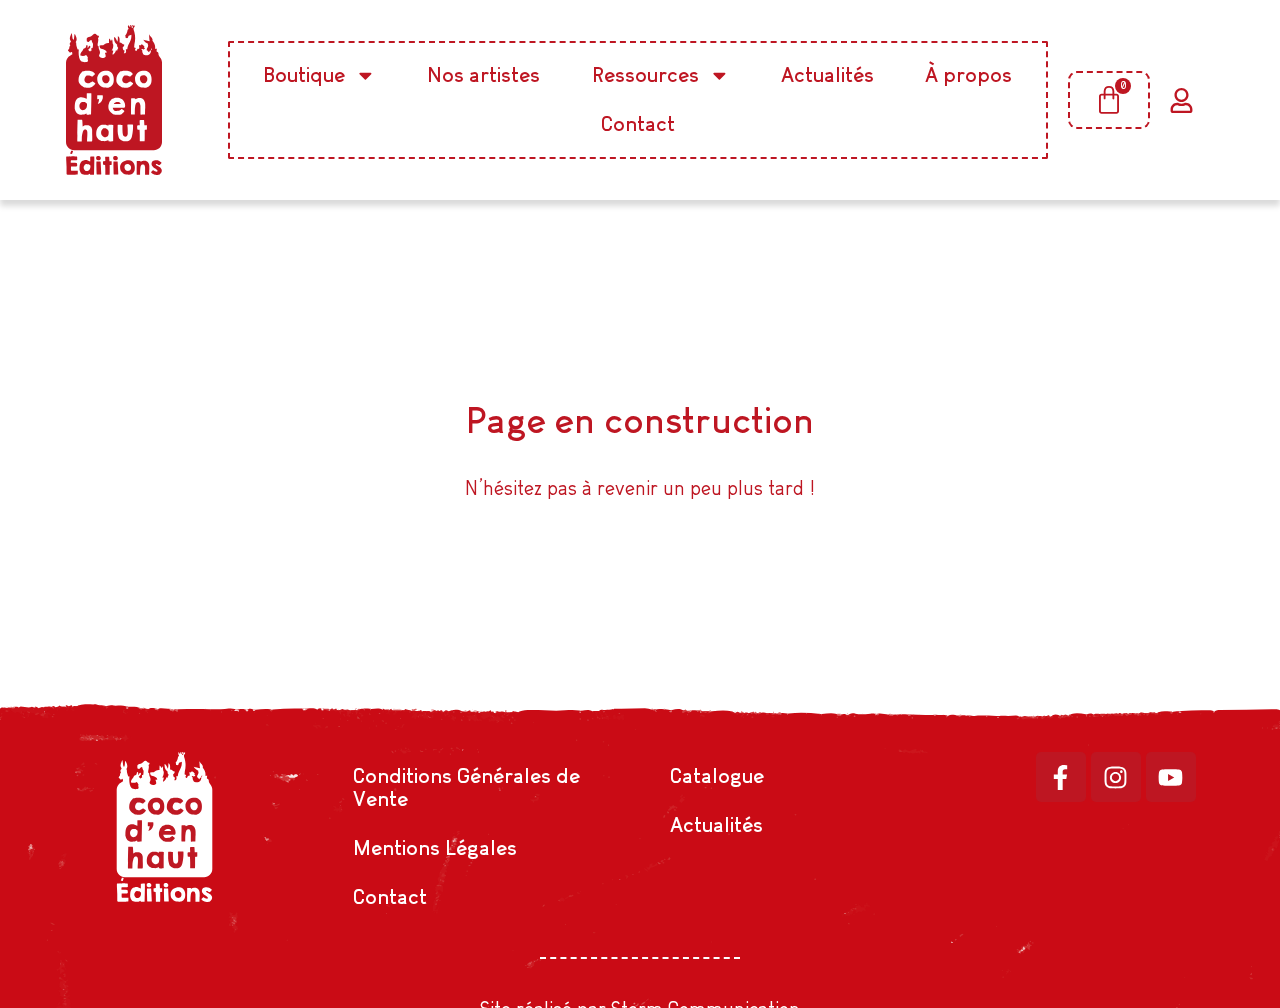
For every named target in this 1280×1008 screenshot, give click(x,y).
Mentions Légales (435, 847)
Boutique (304, 74)
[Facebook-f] (1061, 777)
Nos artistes (483, 74)
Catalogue (717, 775)
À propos (968, 74)
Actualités (827, 74)
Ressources (645, 74)
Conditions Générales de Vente (466, 787)
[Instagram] (1116, 777)
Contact (638, 123)
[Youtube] (1171, 777)
